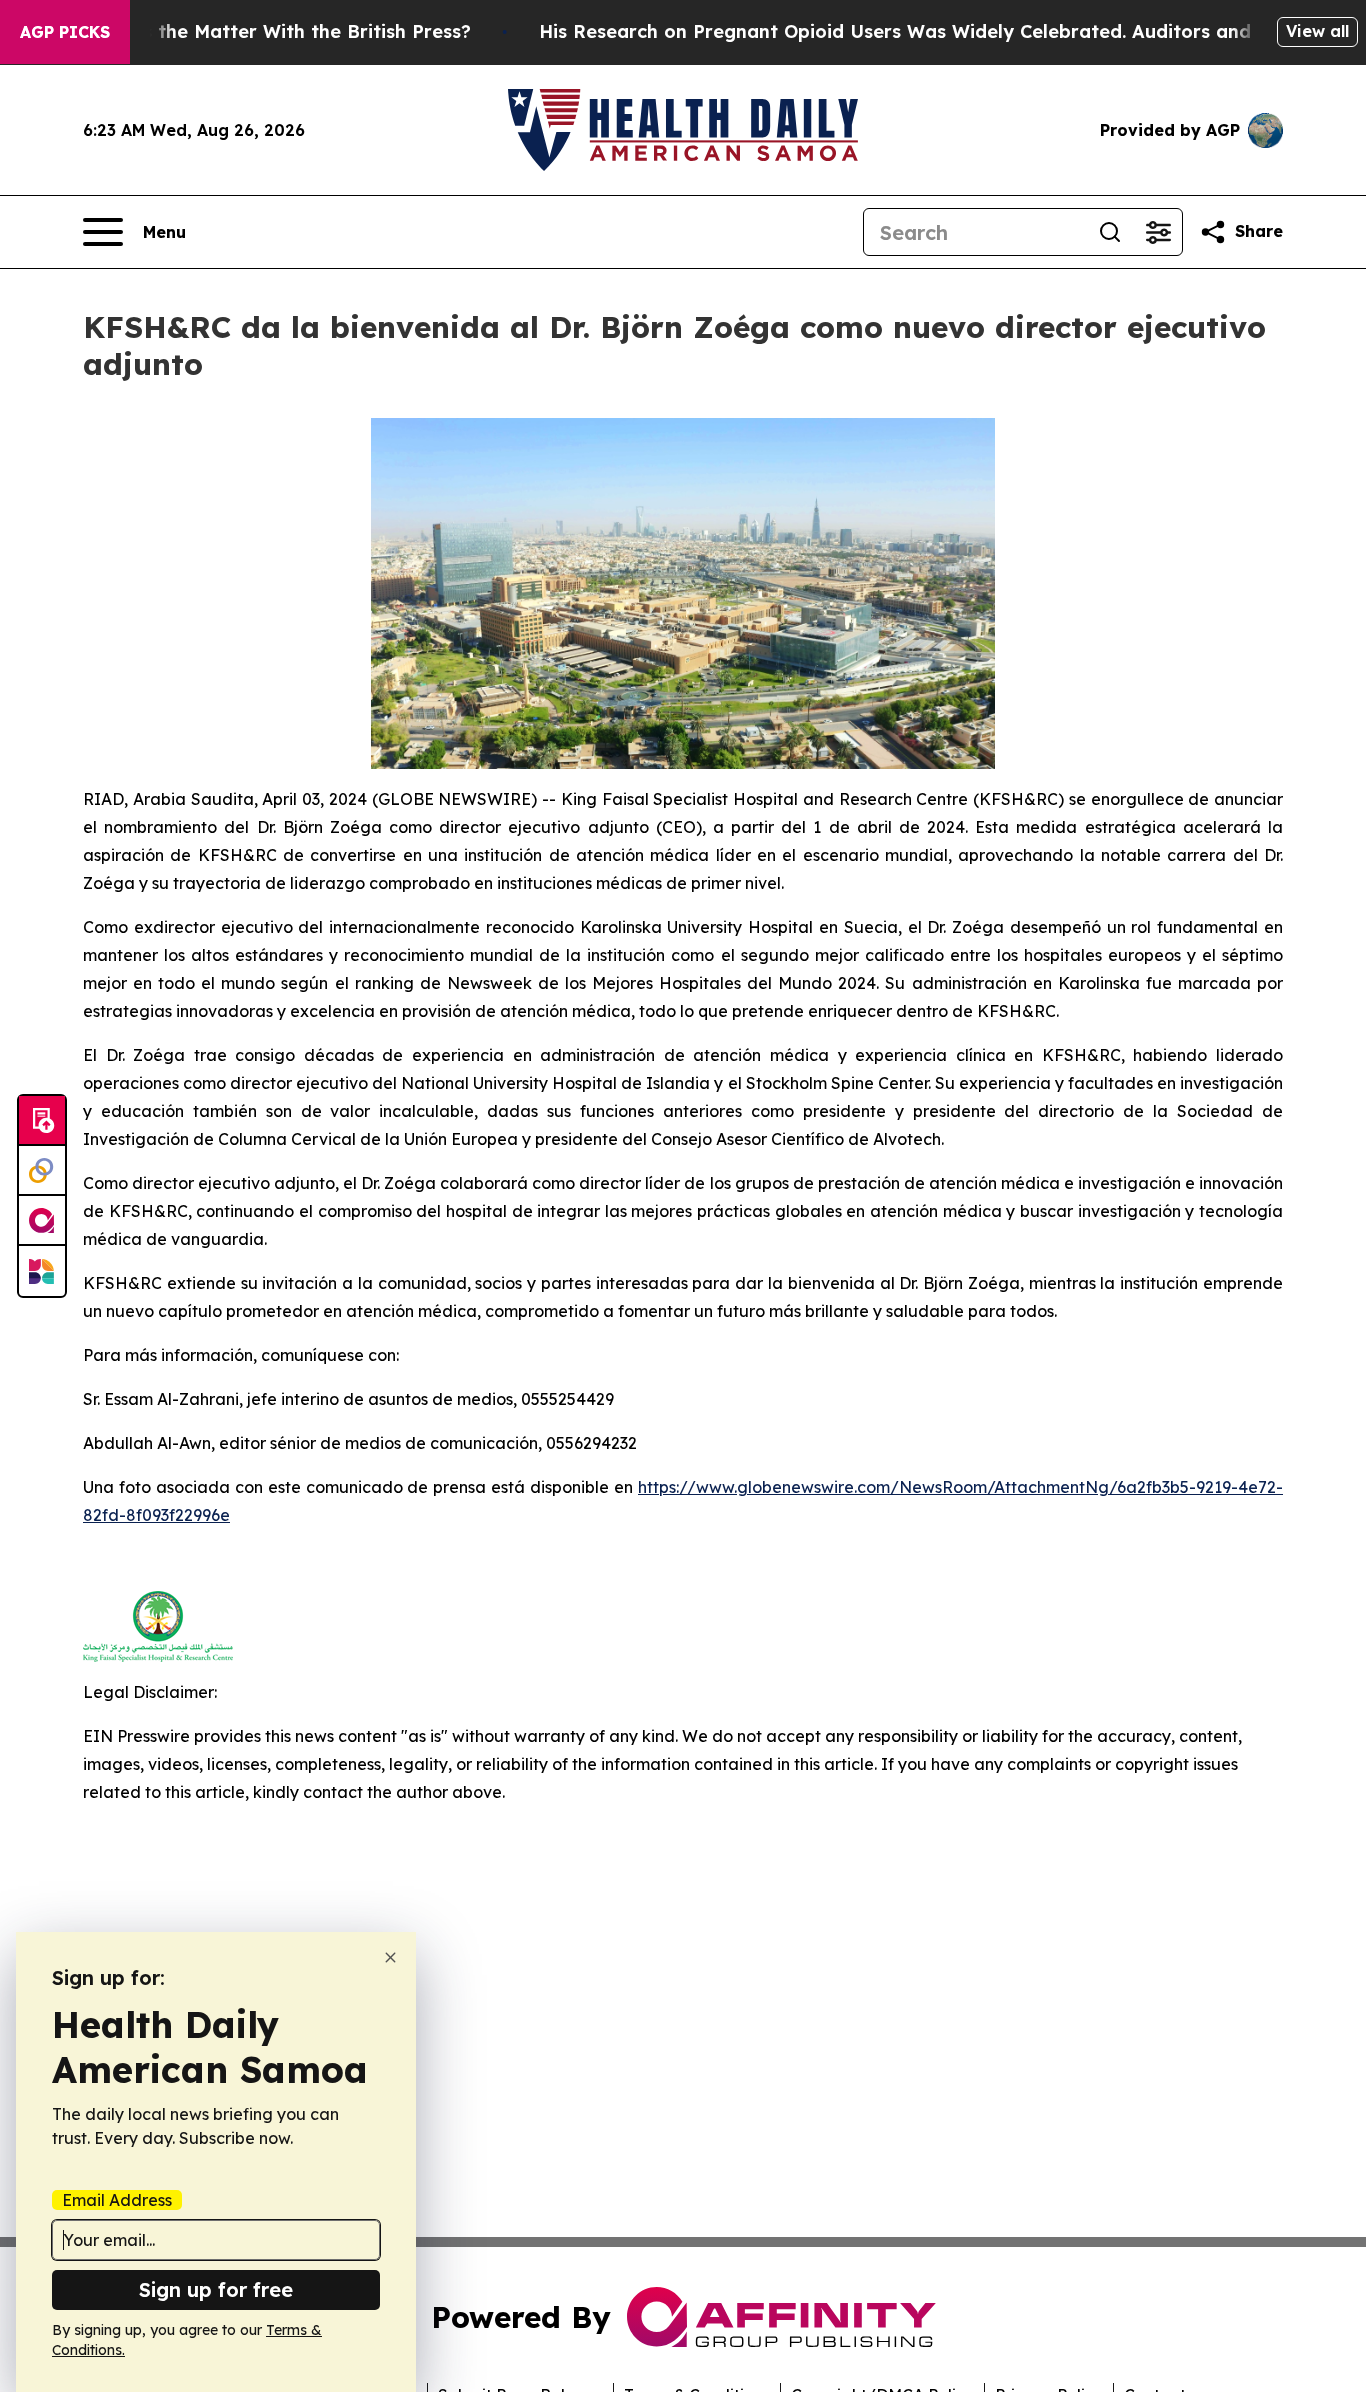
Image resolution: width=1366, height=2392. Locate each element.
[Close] (390, 1957)
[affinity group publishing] (42, 1221)
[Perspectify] (42, 1171)
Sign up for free (216, 2289)
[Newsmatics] (42, 1271)
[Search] (1110, 232)
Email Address (117, 2200)
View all (1317, 31)
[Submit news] (42, 1121)
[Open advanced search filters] (1158, 232)
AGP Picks (65, 32)
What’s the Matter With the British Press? (280, 31)
